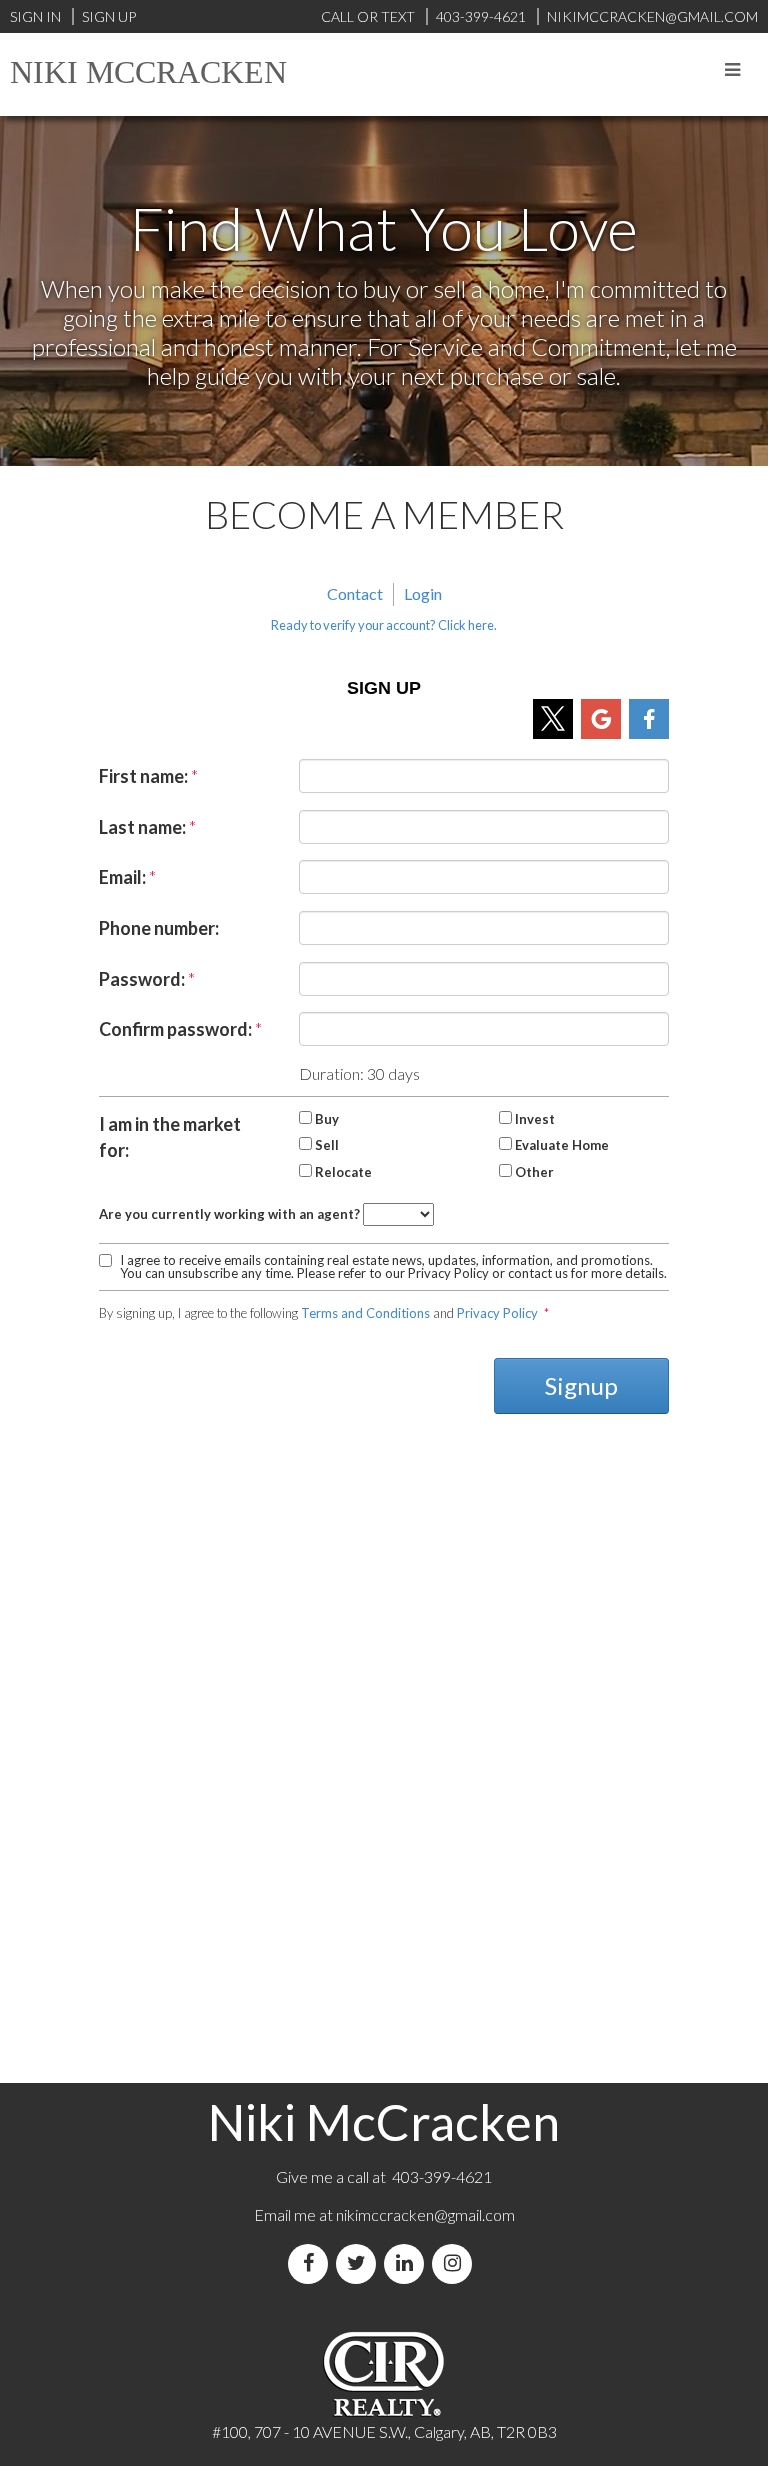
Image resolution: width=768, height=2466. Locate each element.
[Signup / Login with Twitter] (553, 719)
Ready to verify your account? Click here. (384, 625)
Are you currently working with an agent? (229, 1214)
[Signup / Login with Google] (601, 719)
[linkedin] (408, 2263)
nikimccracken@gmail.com (425, 2214)
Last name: (142, 827)
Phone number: (159, 928)
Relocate (343, 1172)
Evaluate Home (562, 1145)
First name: (143, 776)
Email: (122, 877)
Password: (142, 979)
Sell (327, 1145)
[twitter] (360, 2263)
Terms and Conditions (365, 1313)
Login (423, 593)
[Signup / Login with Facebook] (649, 719)
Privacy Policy (497, 1313)
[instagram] (456, 2263)
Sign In (35, 16)
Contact (355, 593)
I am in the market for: (170, 1137)
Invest (535, 1119)
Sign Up (109, 16)
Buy (327, 1119)
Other (534, 1172)
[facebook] (312, 2263)
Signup (581, 1385)
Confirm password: (175, 1029)
